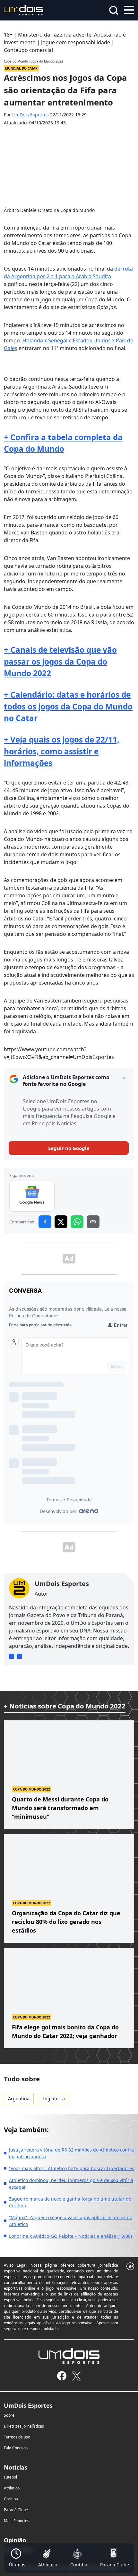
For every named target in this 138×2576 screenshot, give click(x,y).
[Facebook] (62, 2376)
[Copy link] (93, 1222)
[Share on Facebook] (45, 1222)
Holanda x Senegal (45, 340)
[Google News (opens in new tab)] (32, 1196)
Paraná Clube (16, 2510)
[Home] (23, 10)
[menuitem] (17, 2558)
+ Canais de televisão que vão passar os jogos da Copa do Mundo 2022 (60, 661)
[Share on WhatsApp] (77, 1222)
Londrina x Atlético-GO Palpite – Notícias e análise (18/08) (70, 2236)
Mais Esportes (17, 2521)
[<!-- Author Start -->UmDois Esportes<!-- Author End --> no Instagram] (12, 1656)
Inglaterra (54, 2098)
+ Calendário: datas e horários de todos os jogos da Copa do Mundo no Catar (68, 706)
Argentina (19, 2098)
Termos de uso (17, 2437)
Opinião (15, 2540)
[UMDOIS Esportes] (69, 2356)
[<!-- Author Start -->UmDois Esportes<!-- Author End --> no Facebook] (19, 1656)
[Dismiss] (124, 1078)
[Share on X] (61, 1222)
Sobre (9, 2415)
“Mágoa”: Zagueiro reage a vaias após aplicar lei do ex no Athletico (71, 2221)
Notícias (16, 2467)
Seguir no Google (69, 1148)
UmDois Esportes (30, 115)
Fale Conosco (16, 2448)
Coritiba (11, 2499)
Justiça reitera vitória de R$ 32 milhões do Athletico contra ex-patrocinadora (71, 2153)
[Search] (114, 10)
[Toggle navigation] (129, 9)
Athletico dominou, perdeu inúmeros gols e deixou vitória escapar (71, 2184)
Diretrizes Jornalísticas (24, 2426)
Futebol (10, 2477)
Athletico (12, 2488)
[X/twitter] (76, 2376)
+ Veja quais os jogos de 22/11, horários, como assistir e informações (62, 751)
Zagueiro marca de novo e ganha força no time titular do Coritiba (70, 2202)
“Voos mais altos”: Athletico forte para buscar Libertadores (72, 2168)
